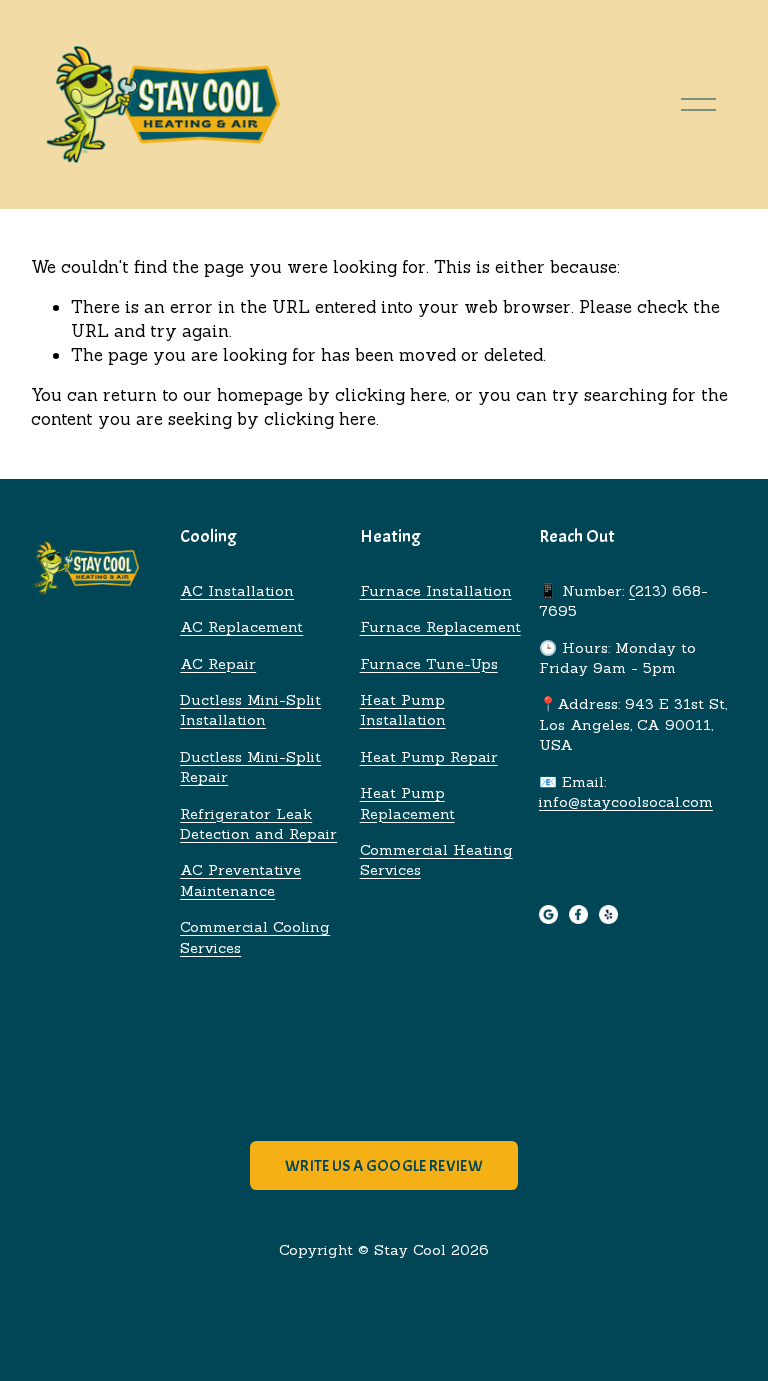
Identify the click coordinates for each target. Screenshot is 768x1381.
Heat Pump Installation (403, 709)
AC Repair (218, 663)
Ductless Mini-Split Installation (250, 709)
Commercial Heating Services (436, 859)
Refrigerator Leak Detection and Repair (258, 823)
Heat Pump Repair (429, 756)
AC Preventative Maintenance (240, 879)
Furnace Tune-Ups (429, 663)
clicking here (391, 395)
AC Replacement (241, 626)
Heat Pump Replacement (407, 802)
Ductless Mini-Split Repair (250, 766)
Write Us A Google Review (384, 1166)
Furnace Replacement (440, 626)
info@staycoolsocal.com (626, 801)
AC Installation (237, 590)
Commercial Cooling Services (255, 936)
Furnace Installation (436, 590)
